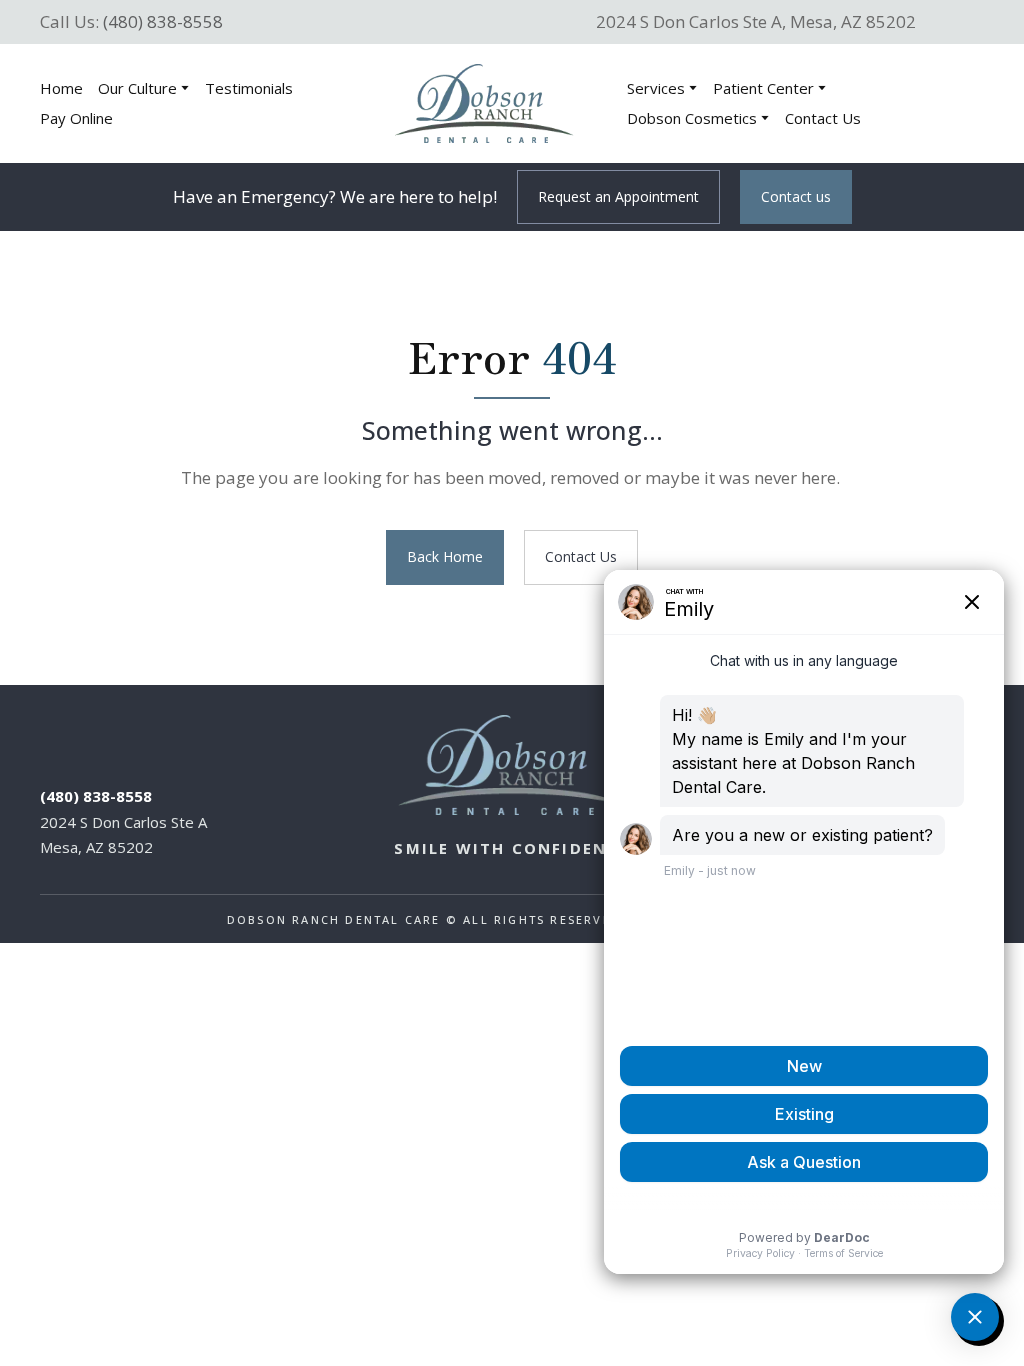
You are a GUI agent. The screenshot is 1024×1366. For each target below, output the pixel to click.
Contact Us (823, 118)
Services (656, 88)
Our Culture (137, 88)
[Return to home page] (484, 103)
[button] (618, 197)
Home (61, 88)
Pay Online (76, 118)
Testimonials (249, 88)
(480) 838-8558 (163, 21)
